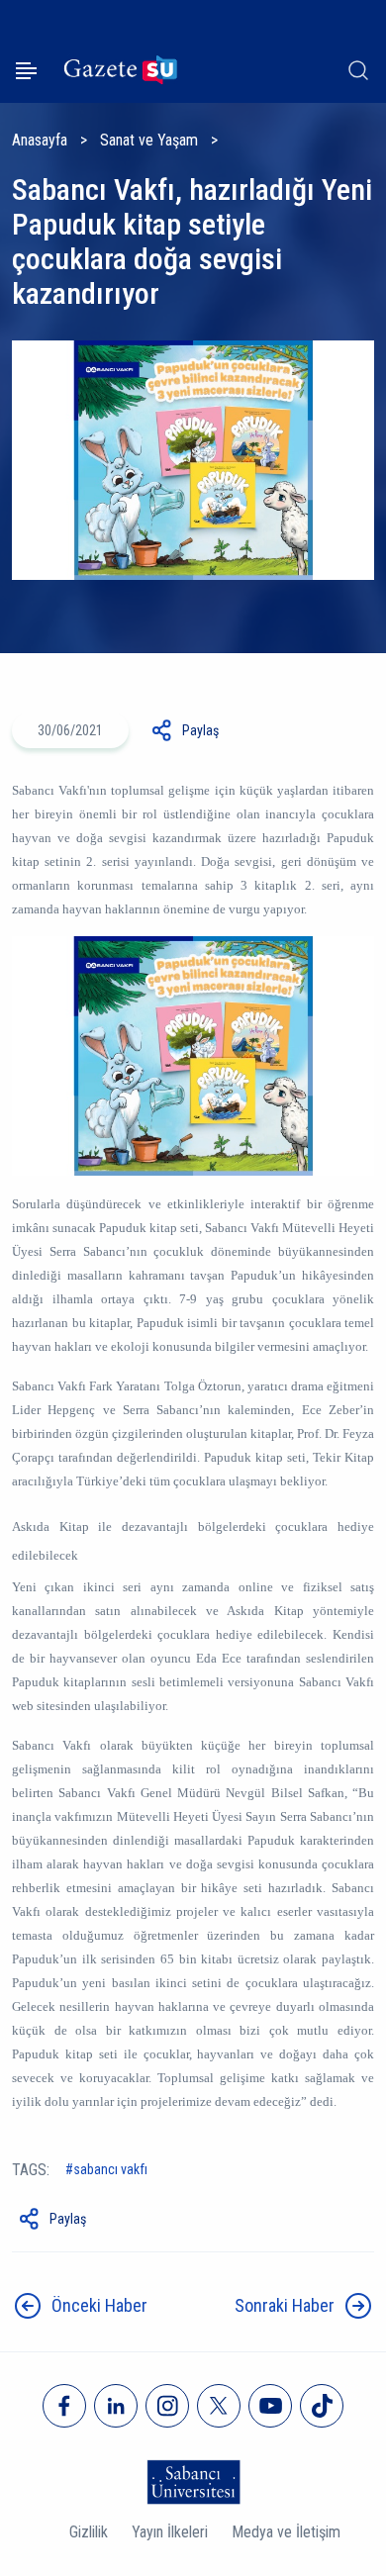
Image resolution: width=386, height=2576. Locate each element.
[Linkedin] (116, 2406)
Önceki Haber (99, 2305)
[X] (219, 2406)
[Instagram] (167, 2406)
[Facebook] (64, 2406)
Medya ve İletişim (286, 2532)
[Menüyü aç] (26, 71)
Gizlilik (89, 2532)
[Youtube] (270, 2406)
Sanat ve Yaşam (149, 140)
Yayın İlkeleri (170, 2532)
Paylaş (200, 730)
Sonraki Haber (285, 2305)
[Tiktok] (322, 2406)
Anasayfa (40, 140)
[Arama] (358, 70)
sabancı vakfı (110, 2169)
